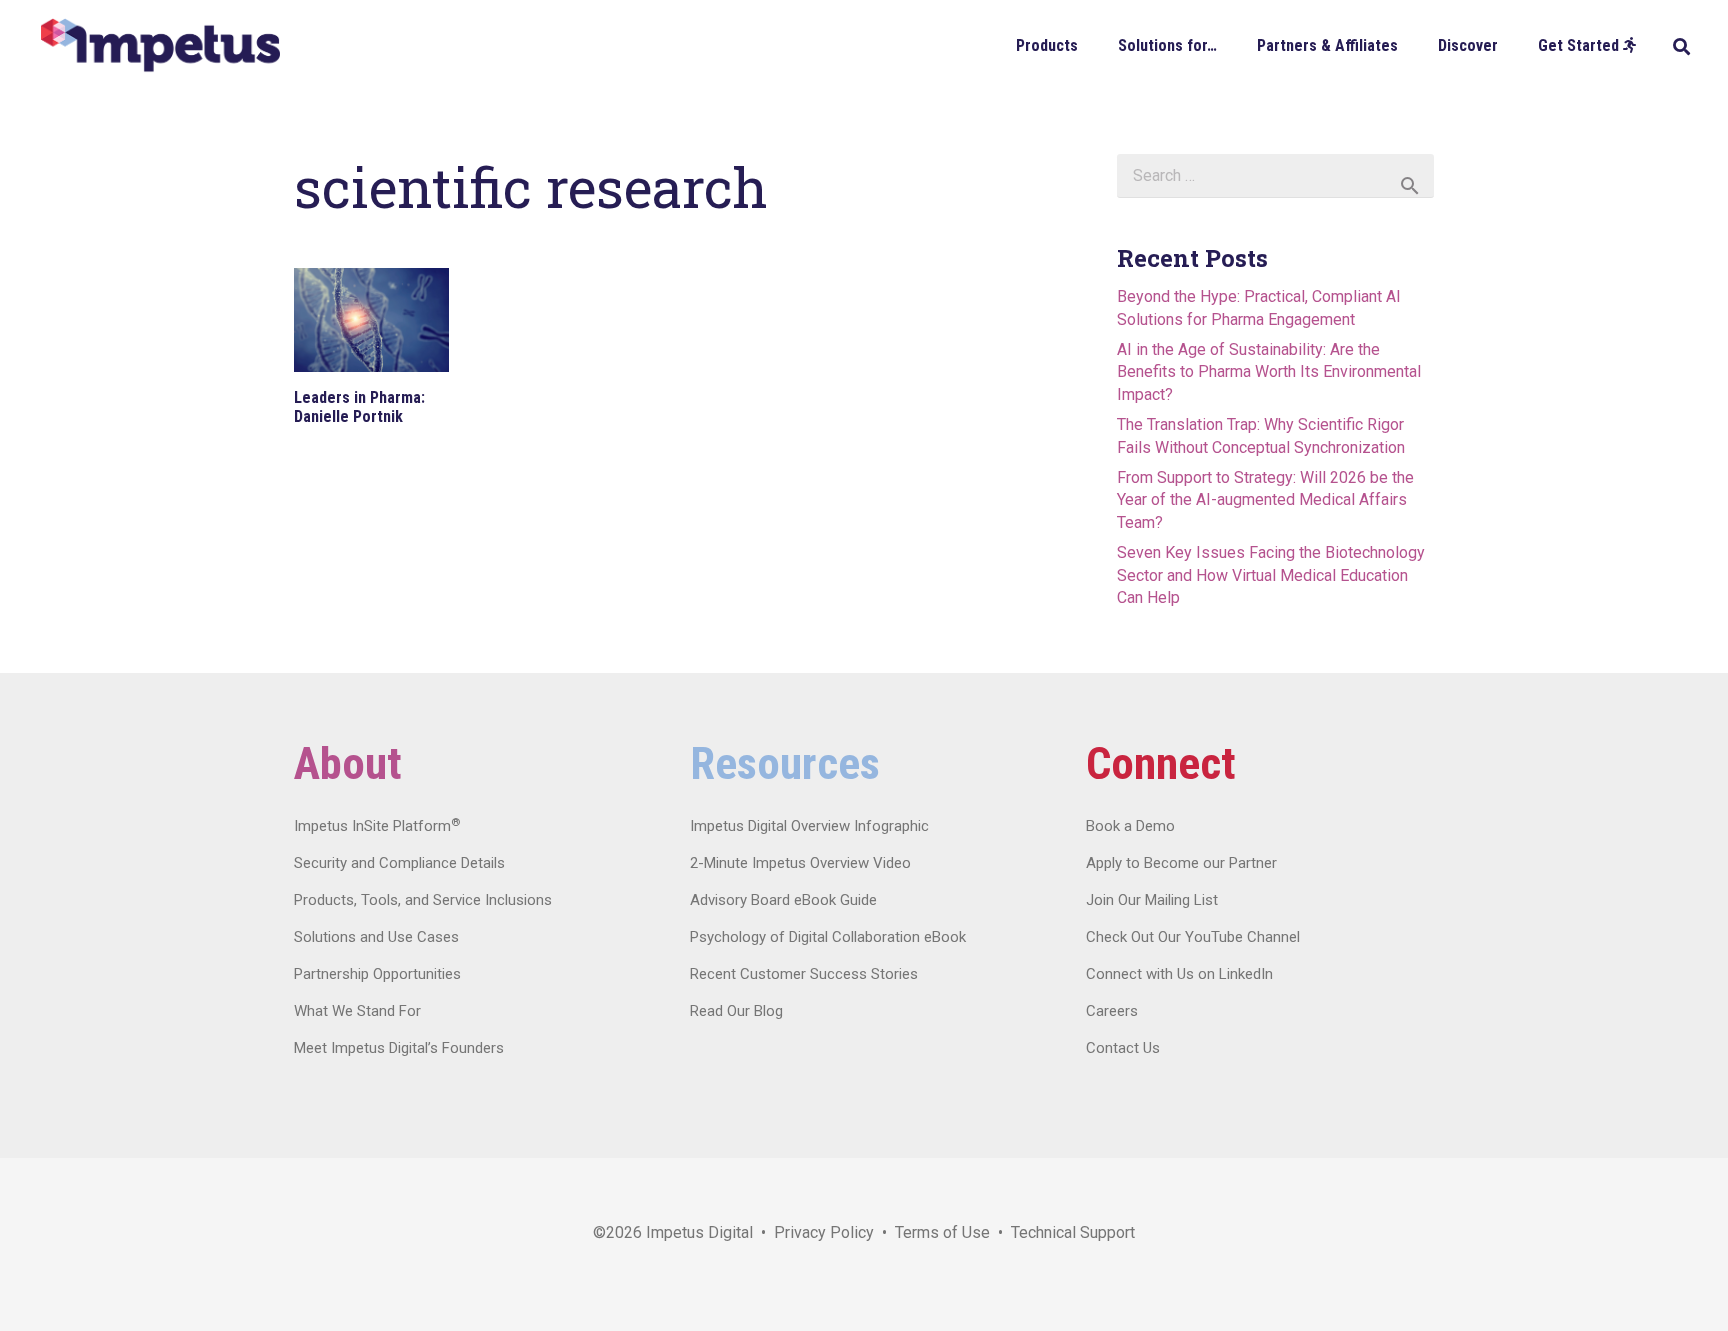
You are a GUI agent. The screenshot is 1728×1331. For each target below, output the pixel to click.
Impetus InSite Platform (377, 826)
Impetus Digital (699, 1232)
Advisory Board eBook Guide (783, 900)
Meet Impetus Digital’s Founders (399, 1048)
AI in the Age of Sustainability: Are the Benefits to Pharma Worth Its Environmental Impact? (1269, 372)
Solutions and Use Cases (376, 937)
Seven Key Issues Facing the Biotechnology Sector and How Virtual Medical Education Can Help (1271, 575)
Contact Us (1123, 1048)
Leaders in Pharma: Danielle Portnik (359, 407)
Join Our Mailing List (1152, 900)
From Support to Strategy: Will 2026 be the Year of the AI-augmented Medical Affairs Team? (1265, 500)
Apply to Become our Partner (1181, 863)
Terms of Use (942, 1232)
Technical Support (1073, 1232)
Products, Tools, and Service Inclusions (423, 900)
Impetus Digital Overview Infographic (809, 826)
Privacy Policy (824, 1232)
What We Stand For (357, 1011)
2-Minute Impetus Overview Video (800, 863)
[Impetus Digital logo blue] (160, 45)
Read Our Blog (736, 1011)
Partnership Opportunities (377, 974)
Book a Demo (1130, 826)
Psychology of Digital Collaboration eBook (828, 937)
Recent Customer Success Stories (804, 974)
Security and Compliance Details (399, 863)
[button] (1092, 44)
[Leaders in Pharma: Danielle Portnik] (371, 320)
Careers (1112, 1011)
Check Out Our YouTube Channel (1193, 937)
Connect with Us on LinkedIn (1179, 974)
